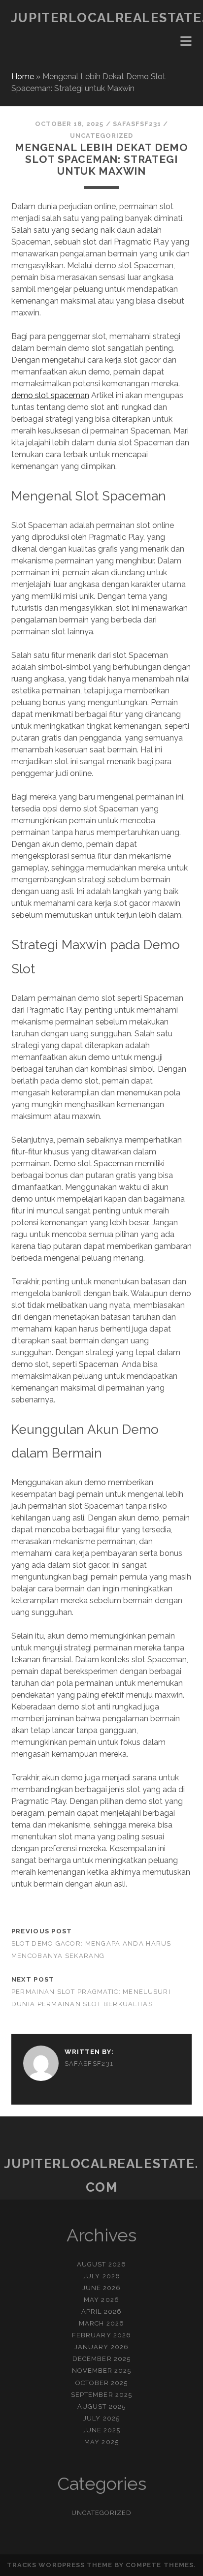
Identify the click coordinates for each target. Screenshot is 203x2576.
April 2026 (101, 2312)
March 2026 (101, 2323)
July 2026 (101, 2276)
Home (23, 77)
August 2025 (101, 2406)
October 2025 (102, 2383)
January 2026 (101, 2347)
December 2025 (101, 2359)
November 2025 (102, 2371)
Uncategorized (102, 136)
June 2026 (101, 2288)
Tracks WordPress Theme (60, 2565)
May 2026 (101, 2300)
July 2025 (101, 2418)
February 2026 (101, 2335)
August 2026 (101, 2264)
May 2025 (101, 2442)
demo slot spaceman (50, 395)
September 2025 (101, 2395)
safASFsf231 (137, 124)
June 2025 (101, 2430)
